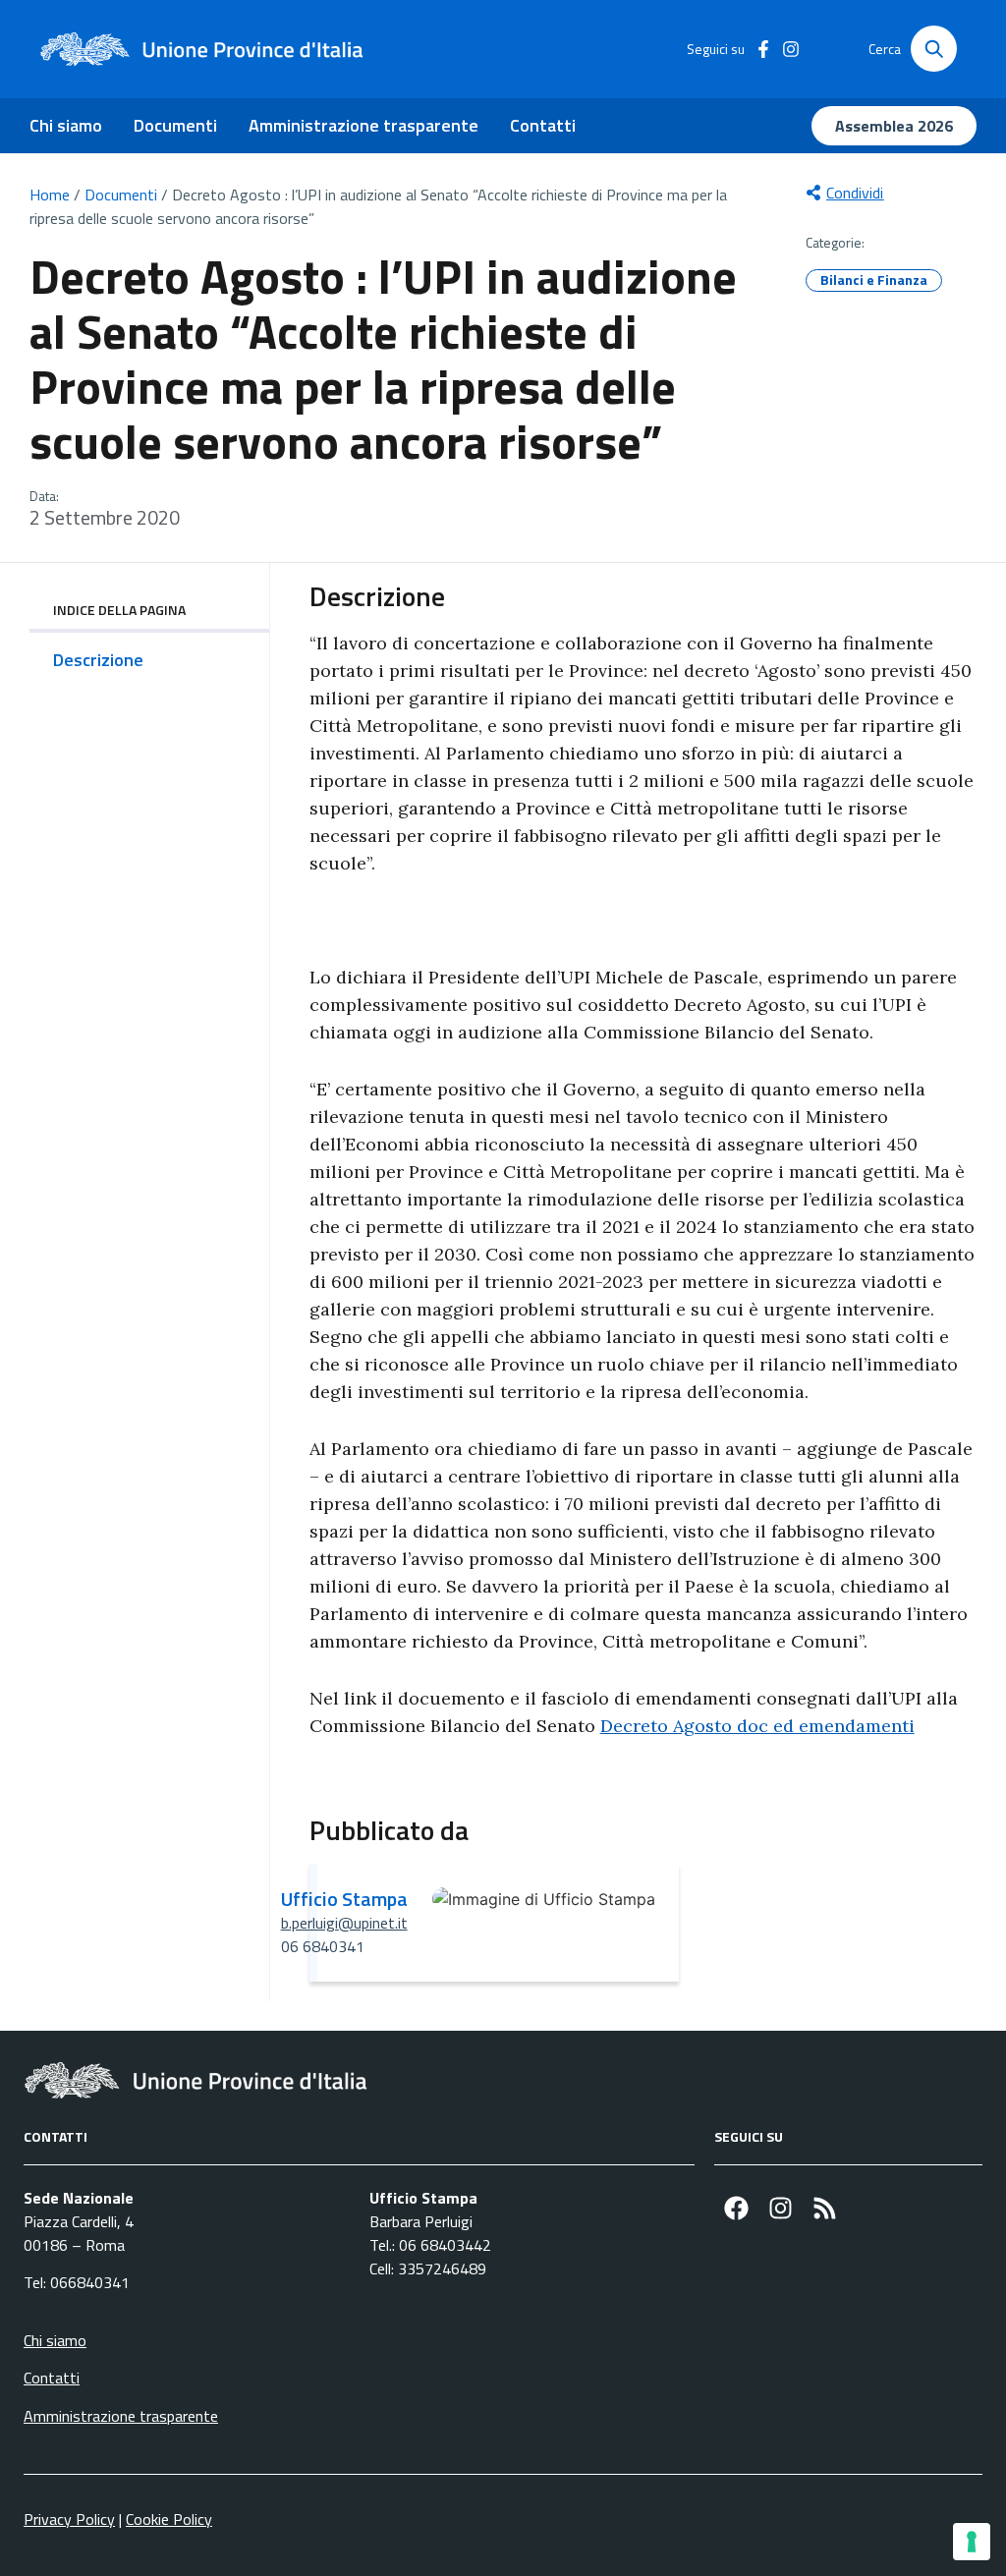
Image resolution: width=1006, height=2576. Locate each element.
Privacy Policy (69, 2519)
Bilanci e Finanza (874, 280)
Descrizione (98, 660)
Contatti (543, 125)
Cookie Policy (169, 2519)
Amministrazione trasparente (363, 125)
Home (50, 195)
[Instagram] (781, 2208)
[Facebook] (736, 2208)
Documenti (175, 125)
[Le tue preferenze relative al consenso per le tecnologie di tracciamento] (972, 2542)
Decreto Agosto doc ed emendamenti (757, 1726)
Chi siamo (66, 125)
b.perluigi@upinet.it (344, 1923)
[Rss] (825, 2208)
